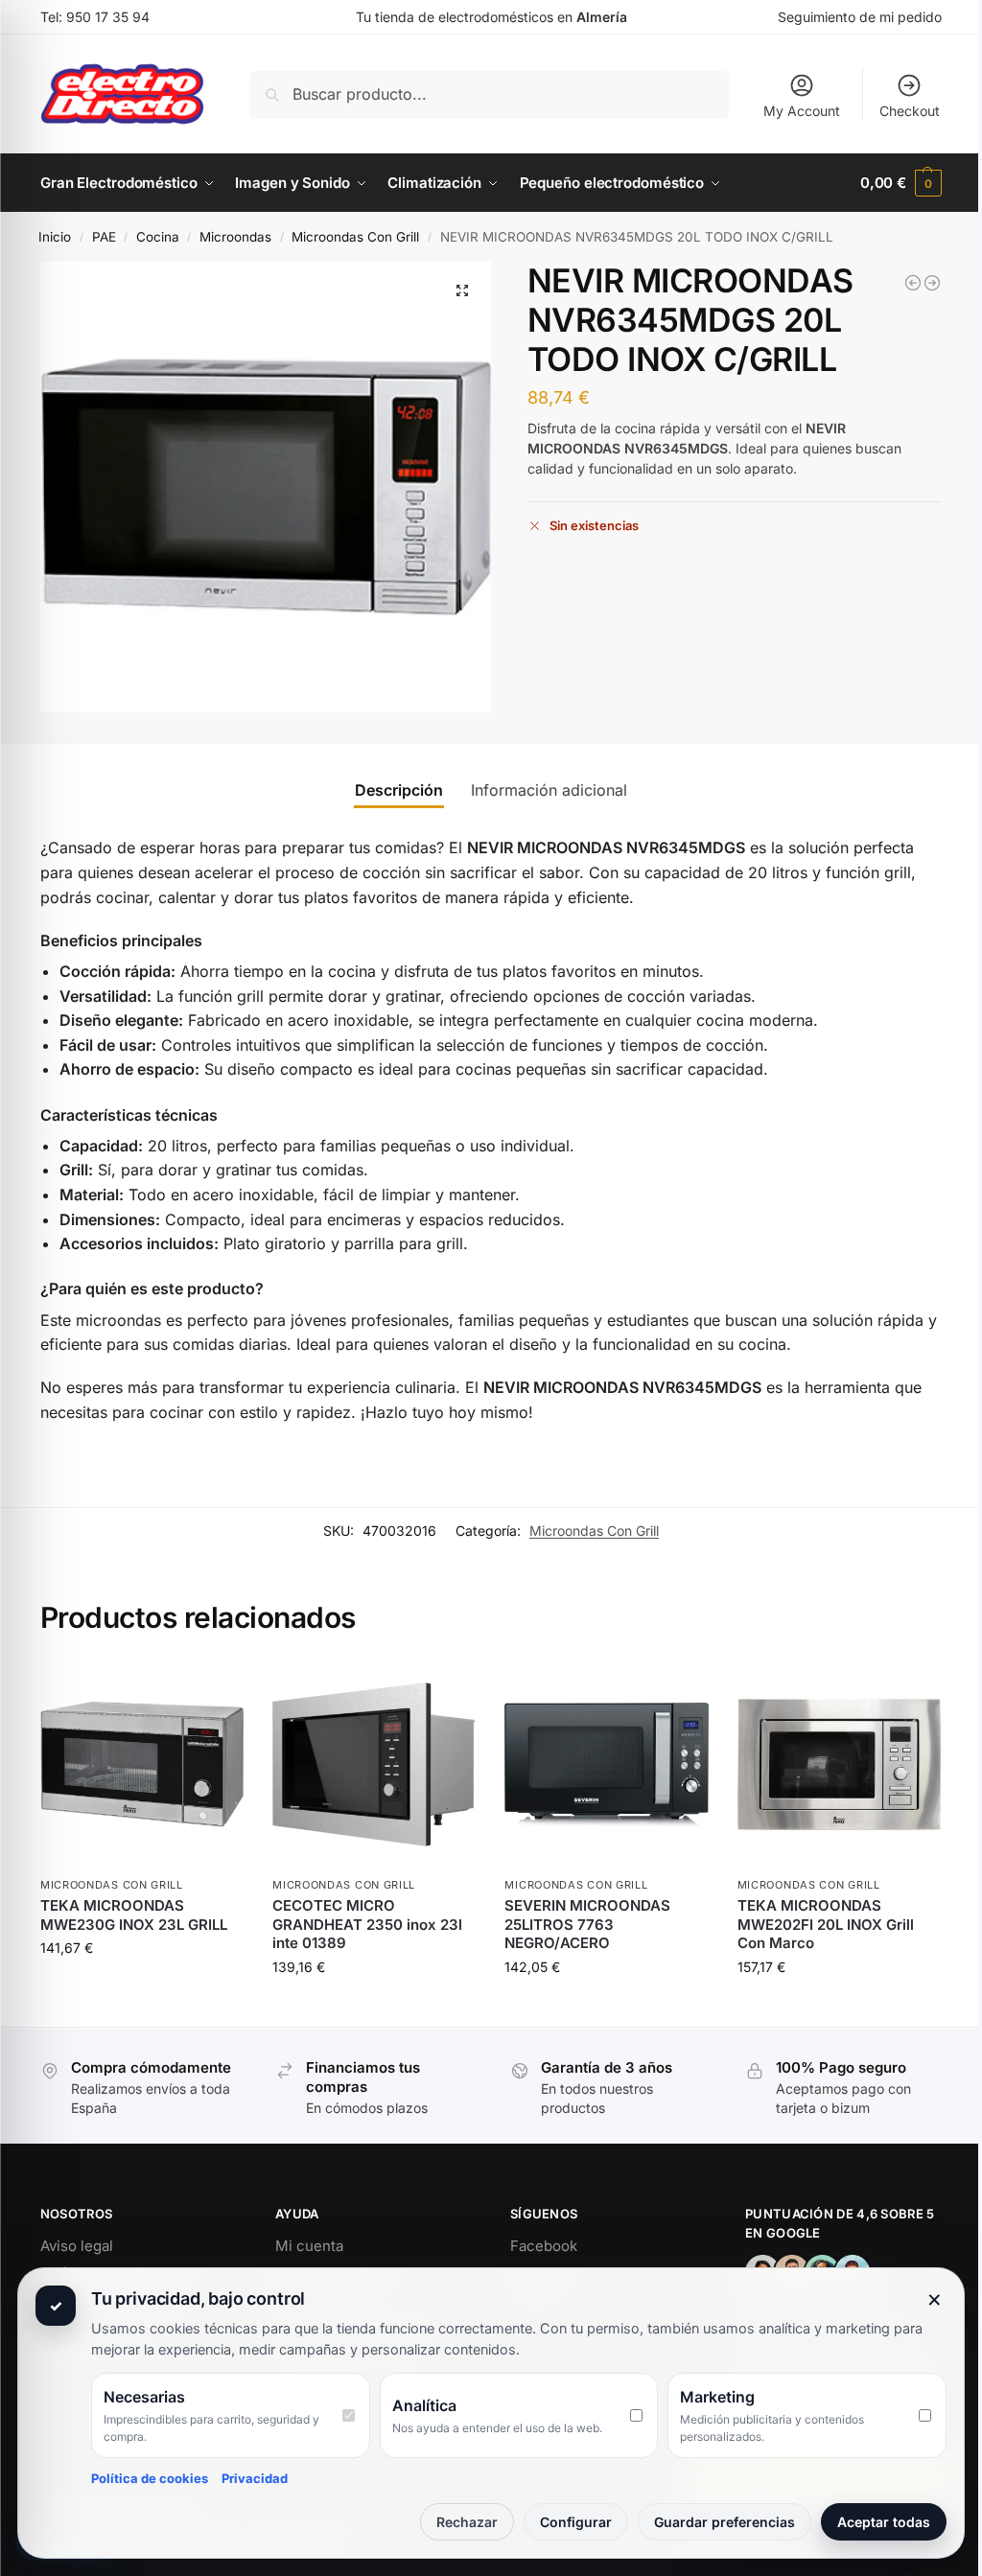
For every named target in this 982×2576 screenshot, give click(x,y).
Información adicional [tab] (549, 790)
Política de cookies (150, 2478)
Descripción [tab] (399, 790)
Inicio (55, 237)
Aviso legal (77, 2246)
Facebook (544, 2246)
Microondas (235, 237)
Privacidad (255, 2478)
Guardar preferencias (725, 2522)
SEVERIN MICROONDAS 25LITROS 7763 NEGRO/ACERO (587, 1924)
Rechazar (467, 2522)
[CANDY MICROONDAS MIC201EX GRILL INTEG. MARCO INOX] (913, 283)
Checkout (910, 111)
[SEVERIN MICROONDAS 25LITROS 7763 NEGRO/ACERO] (606, 1764)
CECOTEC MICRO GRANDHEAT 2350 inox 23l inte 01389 (367, 1924)
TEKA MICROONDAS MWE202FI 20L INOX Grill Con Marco (826, 1924)
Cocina (158, 237)
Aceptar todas (884, 2522)
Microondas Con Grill (355, 237)
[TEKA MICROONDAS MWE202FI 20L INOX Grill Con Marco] (839, 1764)
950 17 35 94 (108, 17)
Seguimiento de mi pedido (860, 17)
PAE (104, 237)
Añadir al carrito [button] (142, 1988)
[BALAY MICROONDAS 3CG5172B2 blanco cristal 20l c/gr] (932, 283)
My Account (802, 111)
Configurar (576, 2522)
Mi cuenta (309, 2246)
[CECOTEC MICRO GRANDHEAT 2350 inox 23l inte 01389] (374, 1764)
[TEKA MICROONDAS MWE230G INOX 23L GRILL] (142, 1764)
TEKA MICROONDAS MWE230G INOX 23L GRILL (134, 1915)
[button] (901, 183)
